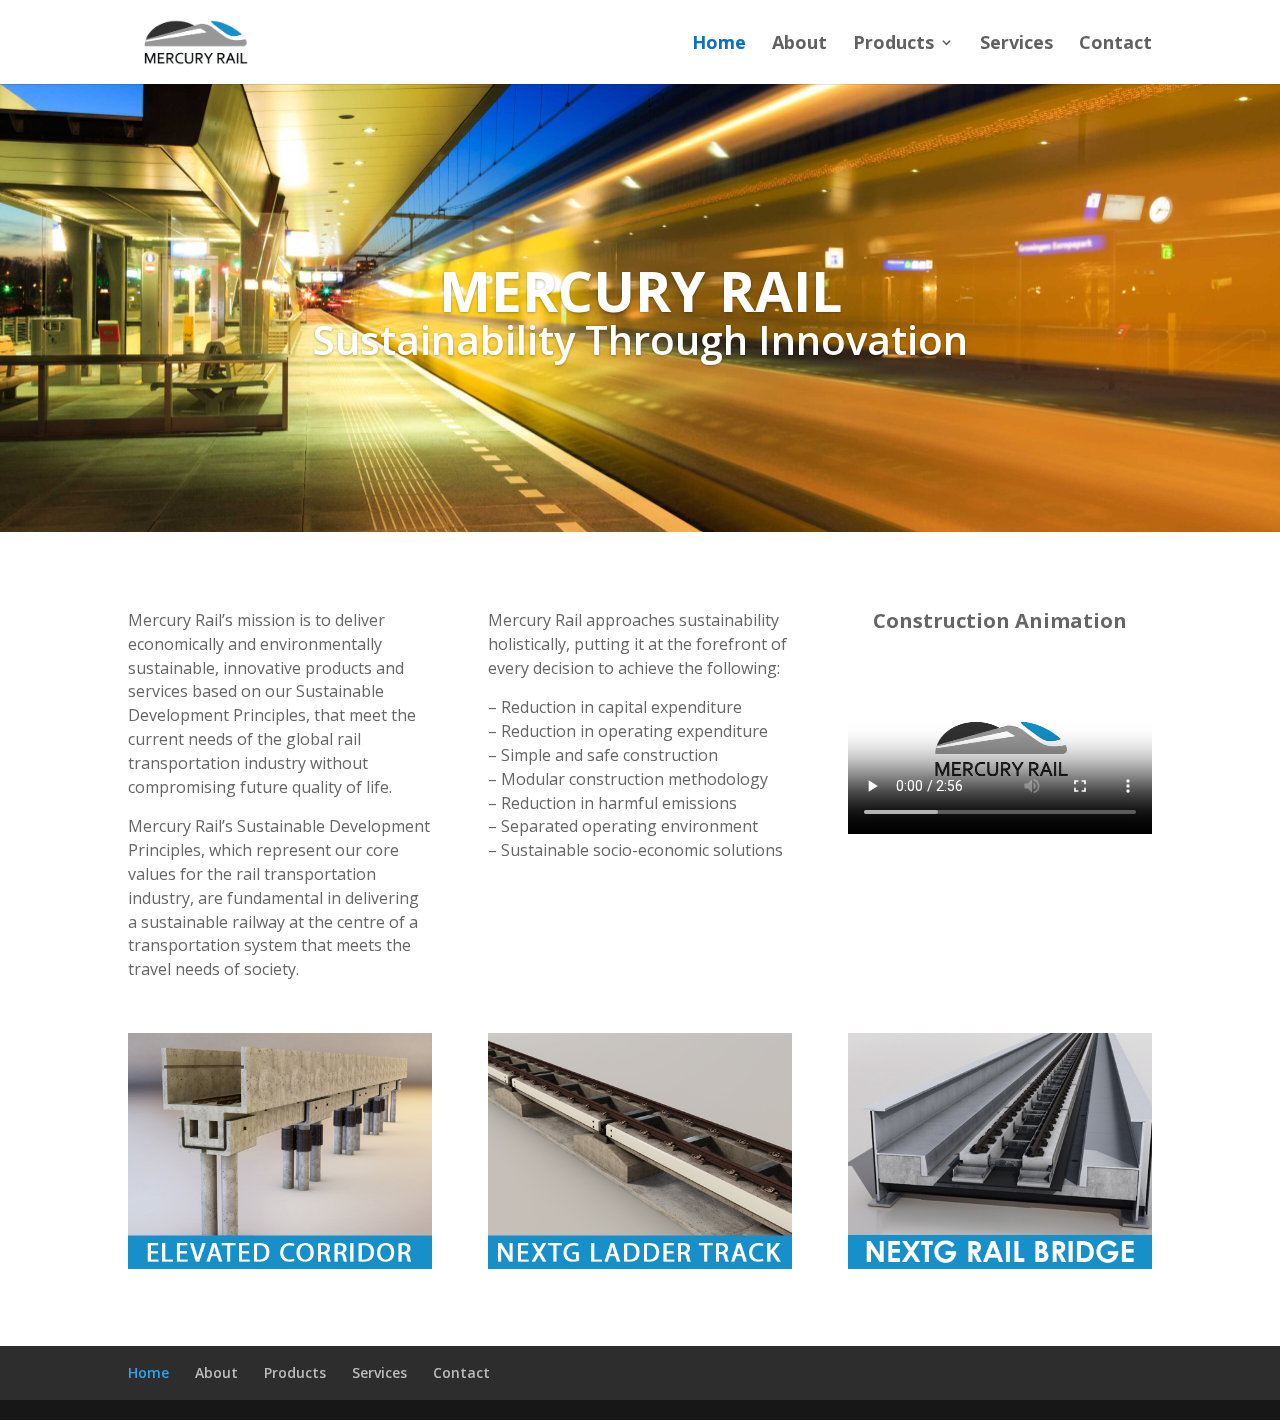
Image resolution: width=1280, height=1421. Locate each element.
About (799, 44)
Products (893, 44)
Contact (1115, 44)
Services (1016, 44)
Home (719, 44)
